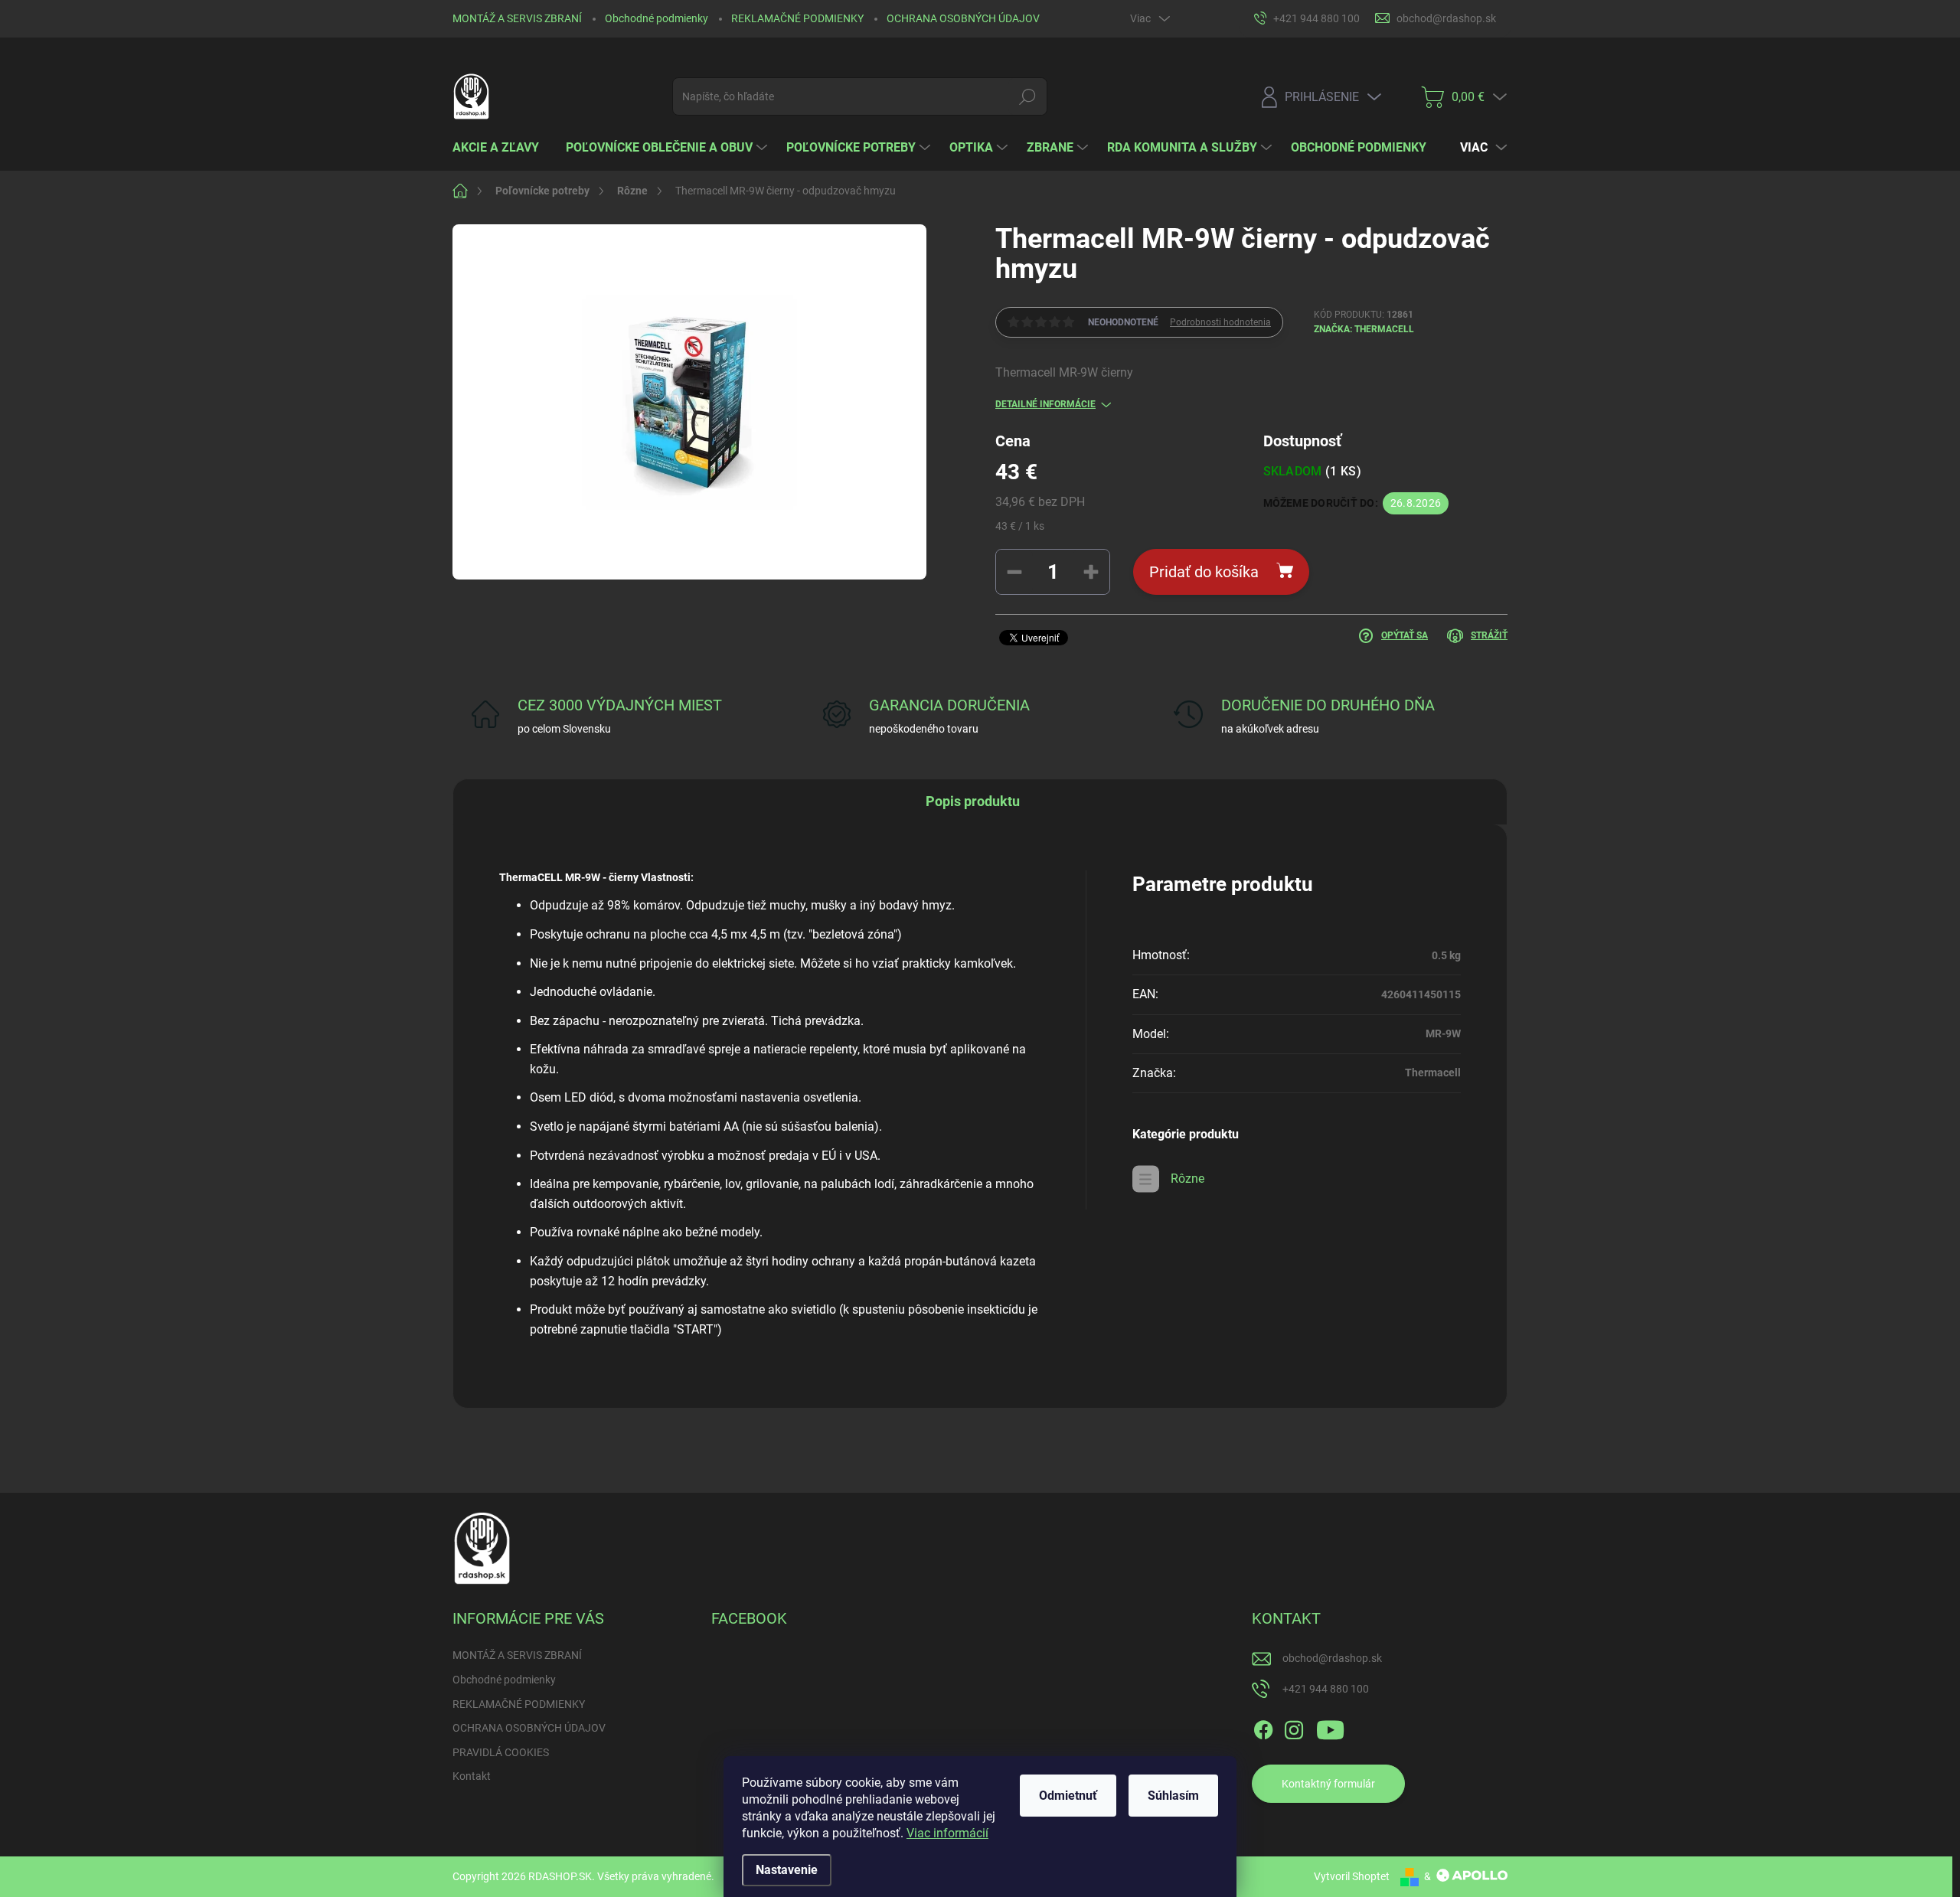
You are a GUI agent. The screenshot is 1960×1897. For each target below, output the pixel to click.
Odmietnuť (1068, 1796)
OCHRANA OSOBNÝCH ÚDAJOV (963, 18)
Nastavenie (787, 1870)
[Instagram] (1294, 1728)
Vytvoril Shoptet (1352, 1876)
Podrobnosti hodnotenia (1220, 322)
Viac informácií (947, 1833)
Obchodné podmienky (657, 18)
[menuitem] (501, 148)
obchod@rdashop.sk (1332, 1658)
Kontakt (472, 1776)
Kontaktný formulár (1328, 1784)
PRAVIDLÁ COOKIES (501, 1752)
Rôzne (1187, 1179)
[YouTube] (1330, 1728)
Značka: (1364, 329)
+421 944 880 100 (1326, 1689)
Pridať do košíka (1204, 572)
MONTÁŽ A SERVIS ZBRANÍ (517, 18)
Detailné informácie (1045, 404)
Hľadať (1028, 96)
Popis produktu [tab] (973, 801)
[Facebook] (1263, 1728)
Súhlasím (1173, 1796)
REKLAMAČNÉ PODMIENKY (797, 18)
